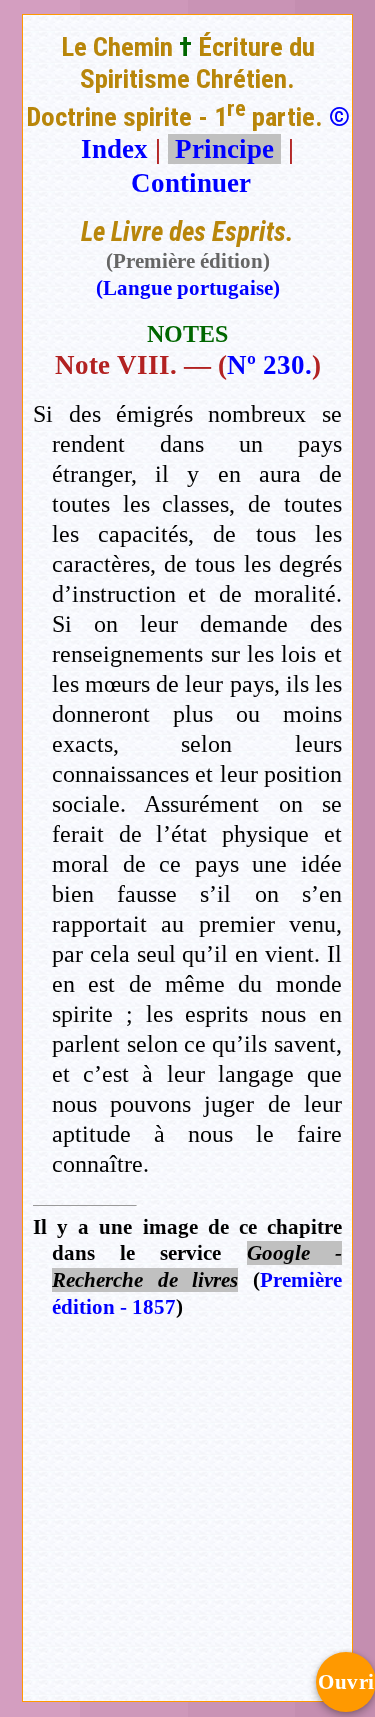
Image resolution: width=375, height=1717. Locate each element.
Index (114, 149)
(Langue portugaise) (188, 288)
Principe (224, 149)
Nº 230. (269, 365)
